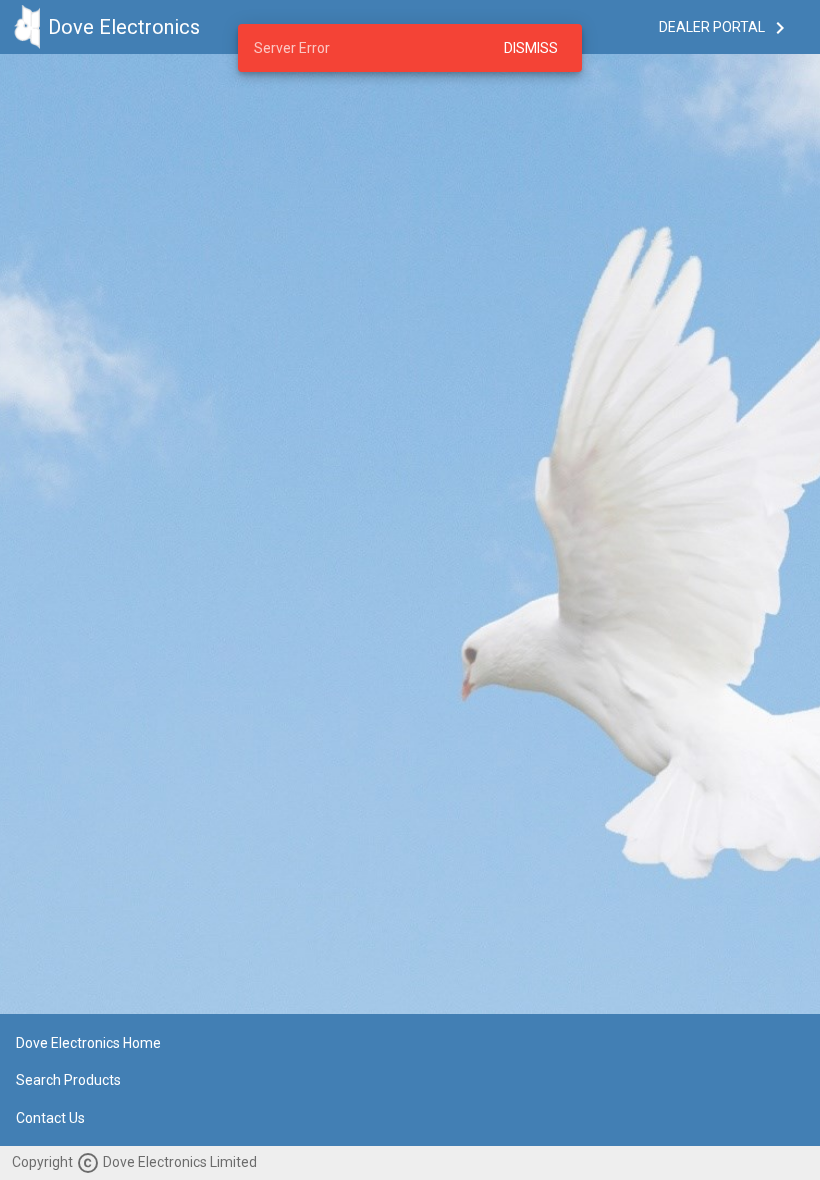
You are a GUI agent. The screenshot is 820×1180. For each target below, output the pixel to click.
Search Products (68, 1081)
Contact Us (50, 1118)
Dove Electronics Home (88, 1043)
